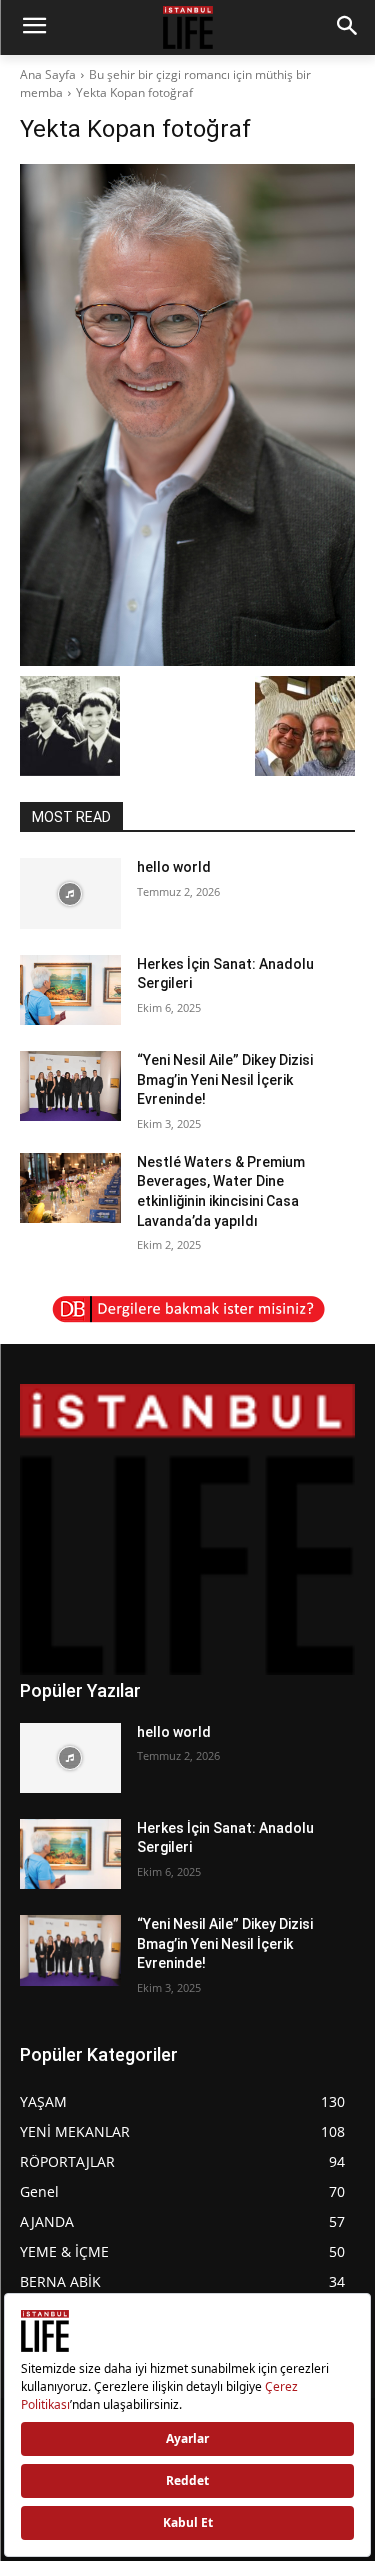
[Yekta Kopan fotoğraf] (187, 415)
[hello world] (70, 893)
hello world (174, 867)
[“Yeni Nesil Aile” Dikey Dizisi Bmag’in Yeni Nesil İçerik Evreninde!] (70, 1086)
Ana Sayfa (48, 74)
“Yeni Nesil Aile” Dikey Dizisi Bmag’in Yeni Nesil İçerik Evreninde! (225, 1079)
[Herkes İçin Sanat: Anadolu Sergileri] (70, 990)
